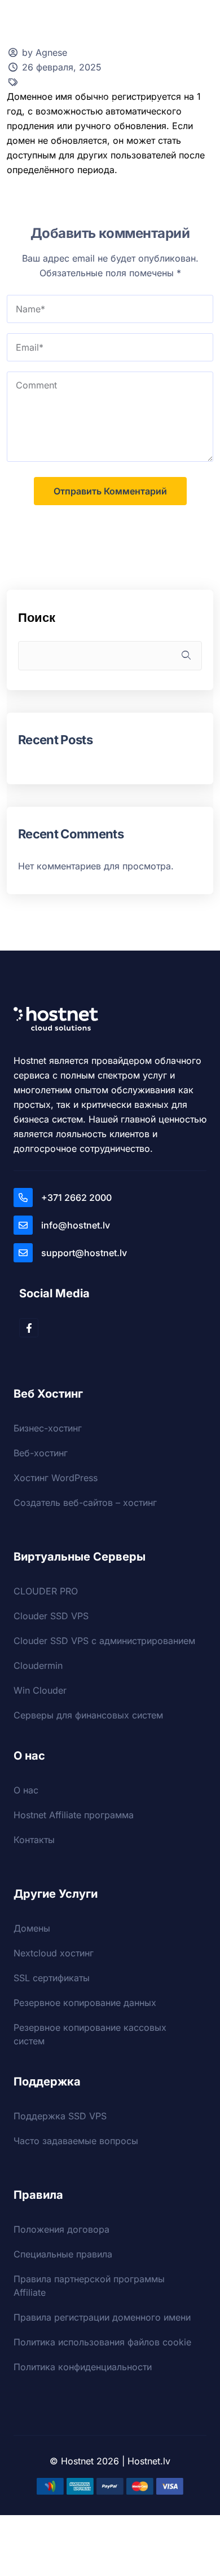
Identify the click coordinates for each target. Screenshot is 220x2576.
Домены (32, 1928)
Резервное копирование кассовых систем (90, 2034)
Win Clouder (40, 1690)
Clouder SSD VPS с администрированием (104, 1641)
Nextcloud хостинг (54, 1953)
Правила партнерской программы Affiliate (89, 2286)
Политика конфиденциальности (83, 2367)
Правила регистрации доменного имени (102, 2317)
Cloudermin (38, 1665)
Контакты (34, 1840)
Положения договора (61, 2229)
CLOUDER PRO (46, 1591)
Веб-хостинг (41, 1453)
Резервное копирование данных (85, 2003)
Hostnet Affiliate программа (74, 1815)
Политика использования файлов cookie (102, 2342)
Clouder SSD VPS (51, 1616)
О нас (26, 1790)
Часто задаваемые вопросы (76, 2141)
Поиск (37, 617)
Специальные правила (63, 2254)
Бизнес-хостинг (48, 1428)
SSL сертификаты (52, 1978)
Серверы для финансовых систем (88, 1715)
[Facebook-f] (29, 1328)
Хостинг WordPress (56, 1478)
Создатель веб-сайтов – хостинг (85, 1503)
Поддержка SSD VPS (60, 2116)
